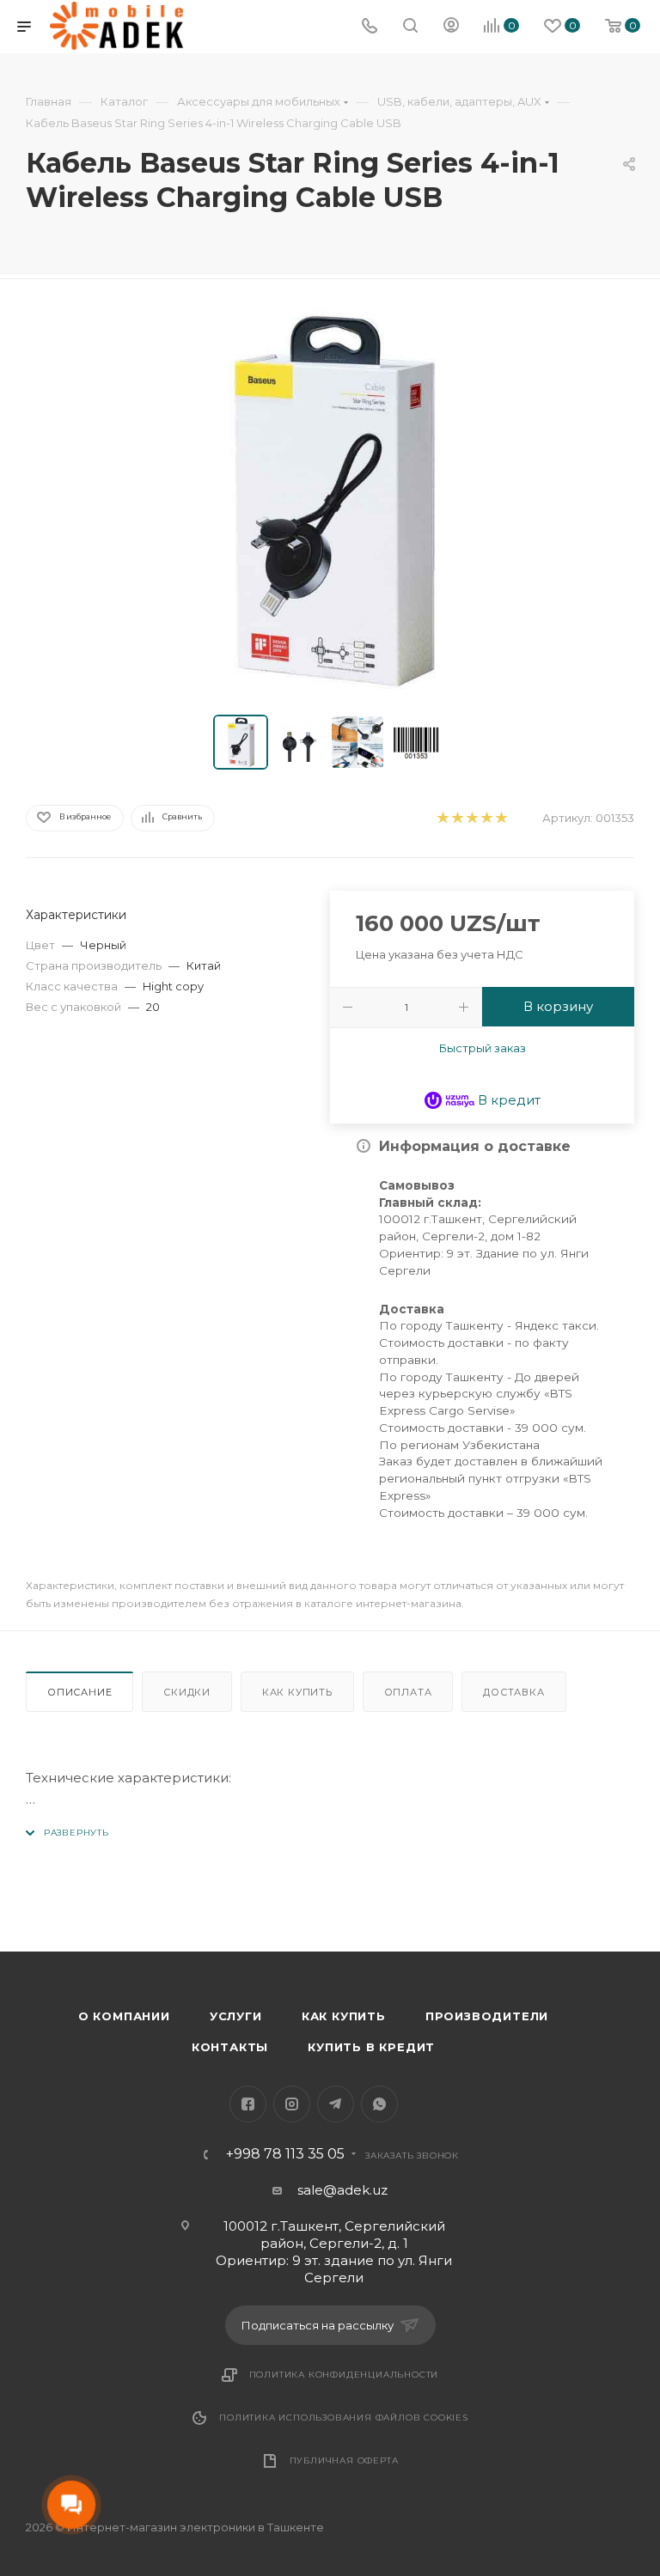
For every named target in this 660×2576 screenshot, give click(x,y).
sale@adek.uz (342, 2190)
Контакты (230, 2047)
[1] (442, 818)
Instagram (292, 2104)
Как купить (297, 1692)
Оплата (408, 1692)
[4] (486, 818)
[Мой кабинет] (451, 27)
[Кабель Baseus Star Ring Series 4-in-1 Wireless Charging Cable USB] (330, 501)
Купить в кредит (371, 2047)
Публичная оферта (344, 2460)
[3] (471, 818)
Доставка (513, 1692)
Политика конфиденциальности (344, 2375)
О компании (124, 2016)
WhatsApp (379, 2104)
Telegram (336, 2104)
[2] (457, 818)
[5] (501, 818)
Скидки (187, 1692)
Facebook (248, 2104)
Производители (487, 2016)
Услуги (236, 2016)
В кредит (507, 1100)
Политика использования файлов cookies (344, 2418)
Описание (79, 1692)
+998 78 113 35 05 (285, 2154)
